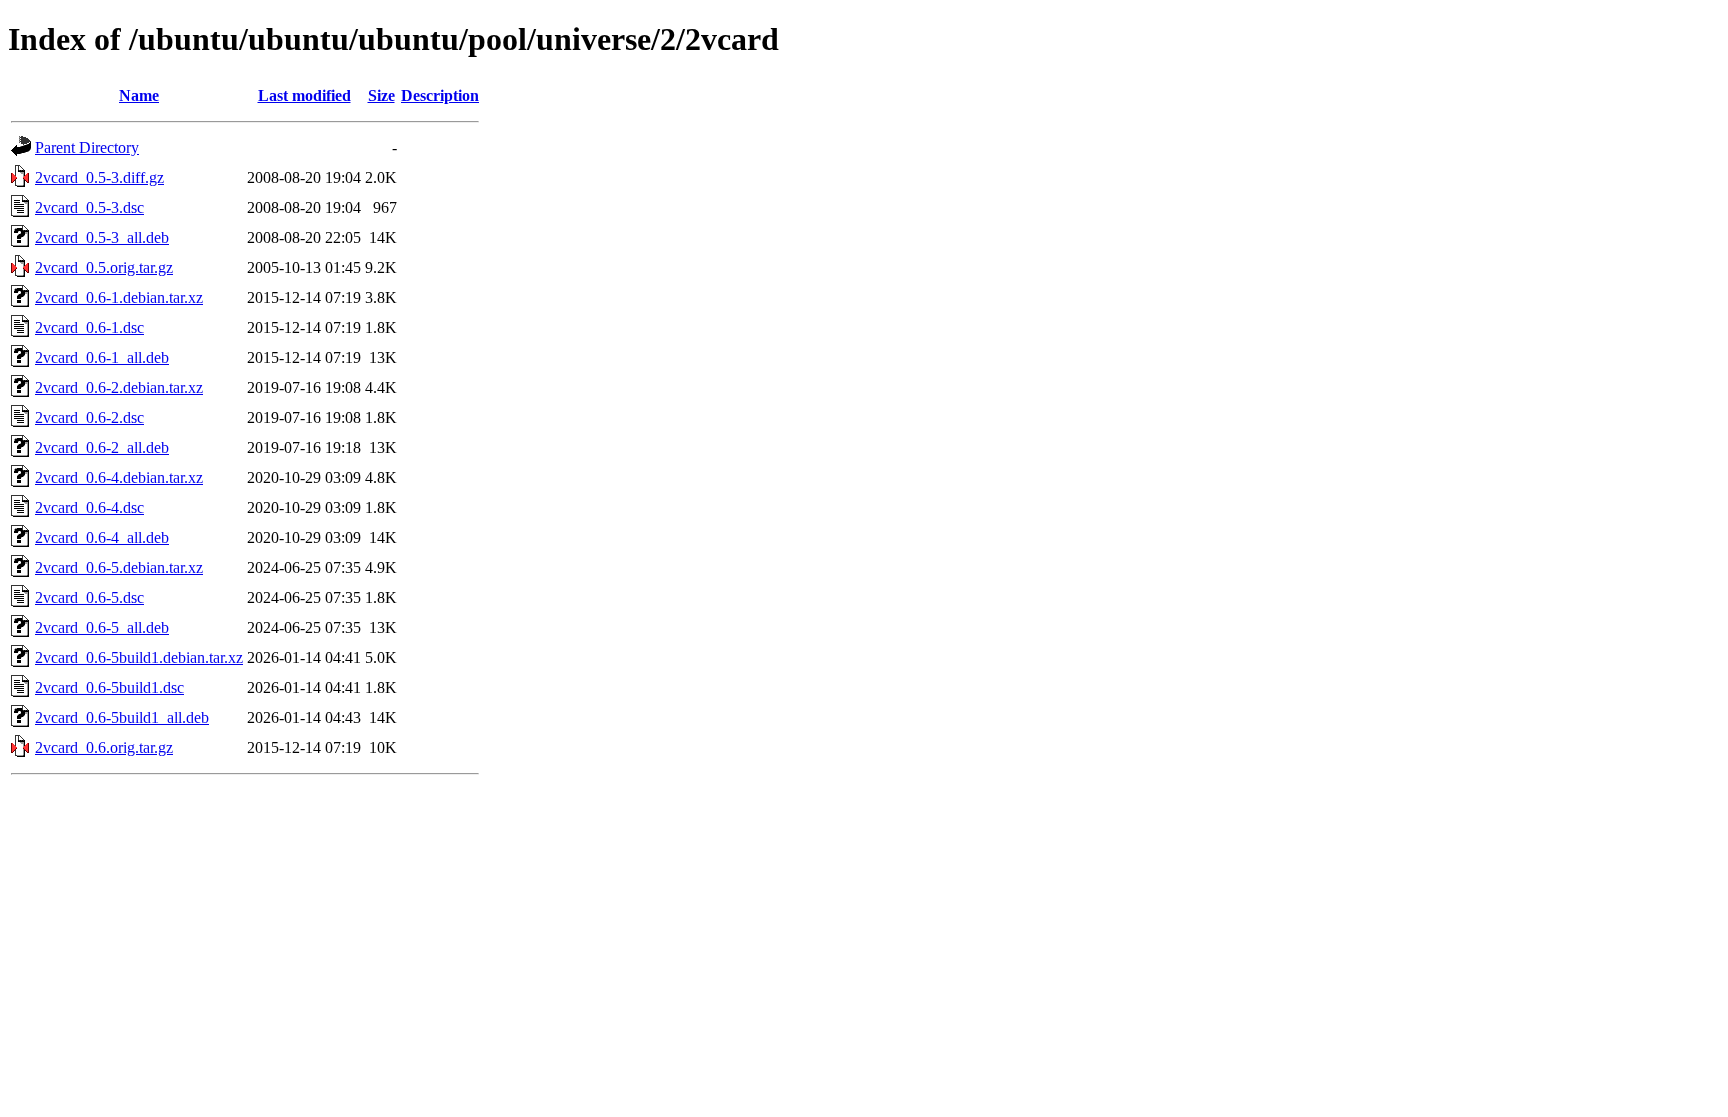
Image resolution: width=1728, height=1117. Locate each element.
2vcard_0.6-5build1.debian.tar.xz (139, 657)
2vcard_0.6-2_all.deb (102, 447)
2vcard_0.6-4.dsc (89, 507)
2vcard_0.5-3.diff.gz (99, 177)
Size (381, 95)
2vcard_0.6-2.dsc (89, 417)
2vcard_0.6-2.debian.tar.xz (119, 387)
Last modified (304, 95)
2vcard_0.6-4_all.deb (102, 537)
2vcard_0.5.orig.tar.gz (104, 267)
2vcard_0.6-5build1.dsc (109, 687)
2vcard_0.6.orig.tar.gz (104, 747)
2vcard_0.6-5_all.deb (102, 627)
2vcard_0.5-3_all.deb (102, 237)
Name (139, 95)
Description (440, 95)
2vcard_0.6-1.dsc (89, 327)
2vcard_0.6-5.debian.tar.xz (119, 567)
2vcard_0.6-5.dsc (89, 597)
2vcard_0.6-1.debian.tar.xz (119, 297)
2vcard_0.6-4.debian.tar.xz (119, 477)
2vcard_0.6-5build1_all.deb (122, 717)
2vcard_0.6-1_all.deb (102, 357)
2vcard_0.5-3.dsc (89, 207)
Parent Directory (87, 147)
